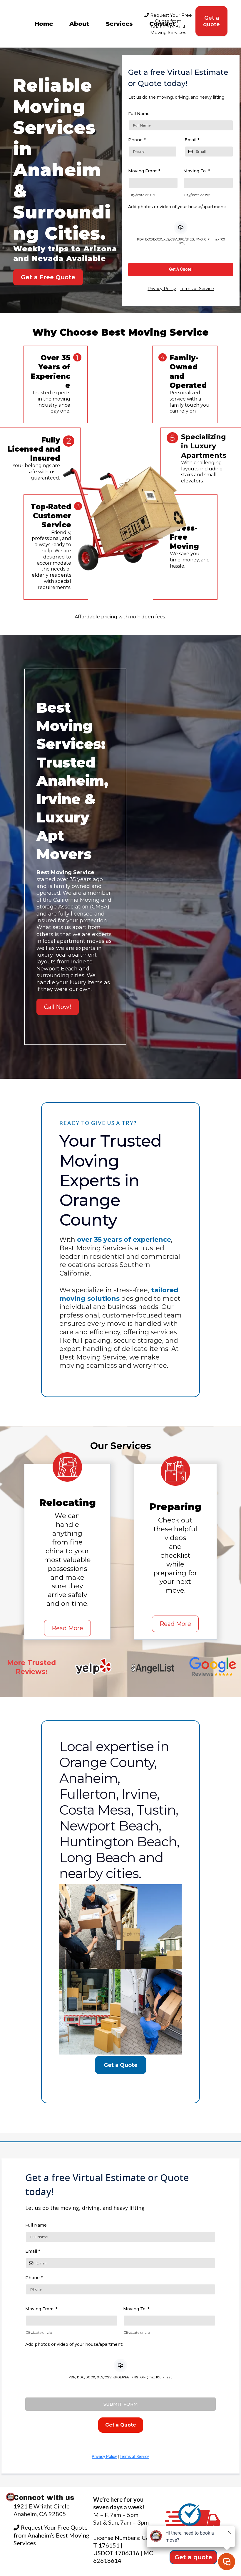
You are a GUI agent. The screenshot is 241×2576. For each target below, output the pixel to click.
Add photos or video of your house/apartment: (177, 207)
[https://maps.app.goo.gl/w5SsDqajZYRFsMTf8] (212, 1668)
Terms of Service (197, 289)
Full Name (139, 114)
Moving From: (144, 171)
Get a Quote (121, 2065)
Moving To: (196, 171)
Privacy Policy (162, 289)
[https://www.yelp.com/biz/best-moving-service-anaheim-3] (93, 1668)
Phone (137, 140)
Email (192, 140)
